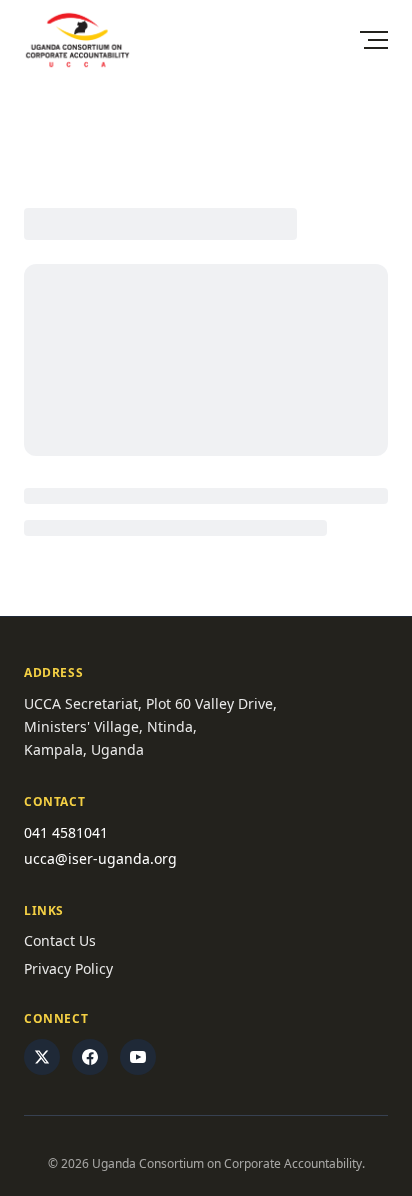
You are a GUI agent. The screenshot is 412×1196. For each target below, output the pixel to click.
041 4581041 (66, 832)
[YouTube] (138, 1057)
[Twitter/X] (42, 1057)
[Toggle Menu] (374, 40)
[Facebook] (90, 1057)
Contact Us (60, 940)
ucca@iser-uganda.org (100, 858)
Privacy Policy (68, 968)
